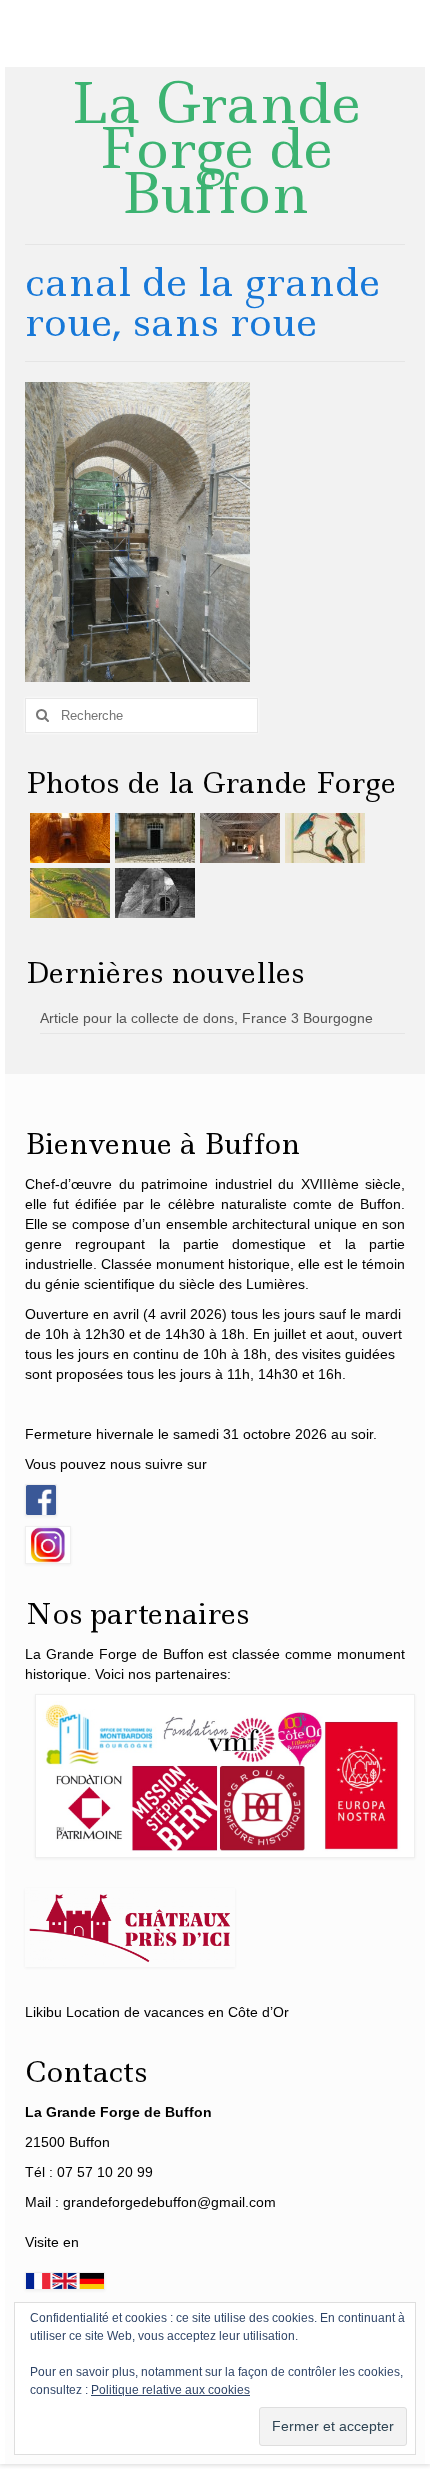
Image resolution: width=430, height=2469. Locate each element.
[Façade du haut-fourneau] (152, 838)
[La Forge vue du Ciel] (67, 893)
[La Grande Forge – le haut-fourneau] (152, 893)
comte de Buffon (347, 1204)
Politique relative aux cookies (170, 2390)
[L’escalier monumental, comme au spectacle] (67, 838)
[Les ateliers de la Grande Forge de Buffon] (237, 838)
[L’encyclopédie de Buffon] (322, 838)
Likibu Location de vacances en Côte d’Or (157, 2012)
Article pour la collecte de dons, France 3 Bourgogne (206, 1018)
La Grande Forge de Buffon (215, 148)
